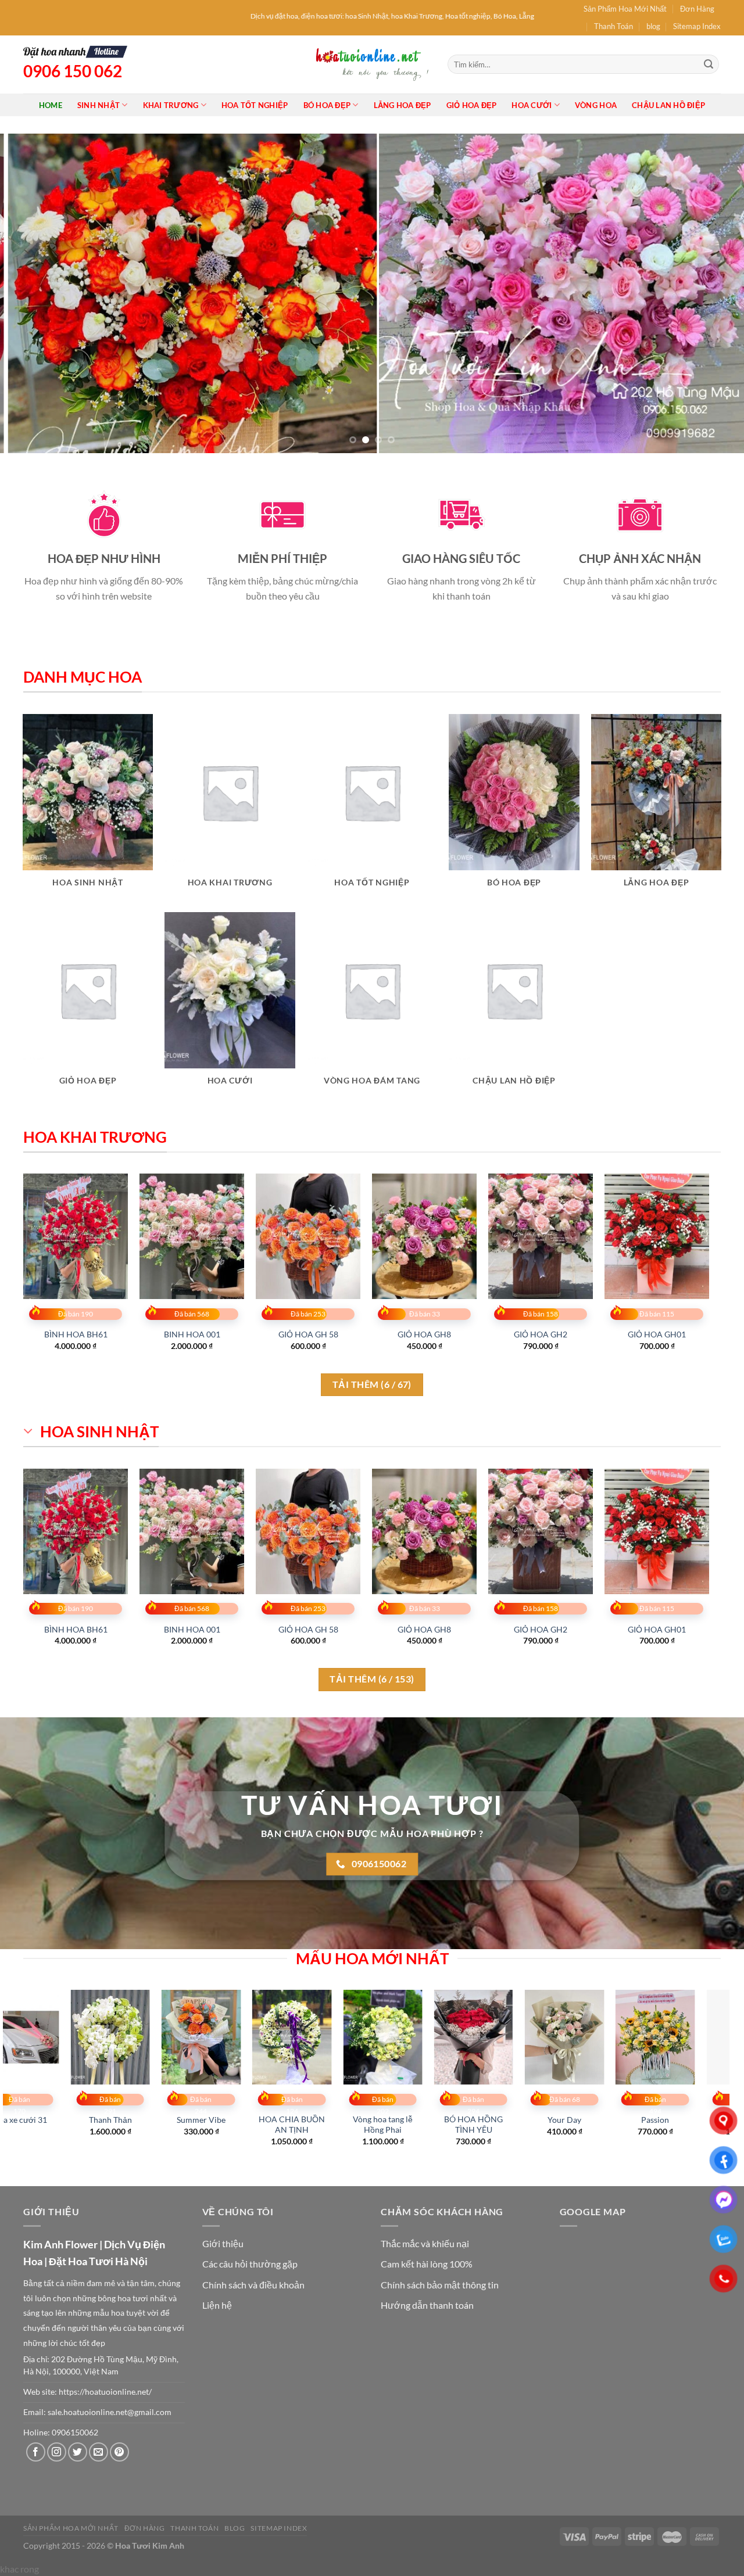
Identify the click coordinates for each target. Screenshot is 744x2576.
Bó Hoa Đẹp (327, 105)
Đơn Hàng (697, 9)
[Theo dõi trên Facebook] (36, 2452)
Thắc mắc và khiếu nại (425, 2243)
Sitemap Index (697, 26)
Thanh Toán (614, 26)
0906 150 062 (73, 71)
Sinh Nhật (99, 105)
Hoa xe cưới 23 (575, 2120)
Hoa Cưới (532, 105)
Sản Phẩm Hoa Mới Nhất (625, 9)
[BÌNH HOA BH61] (76, 1236)
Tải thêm (372, 1384)
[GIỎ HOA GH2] (541, 1236)
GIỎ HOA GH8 (424, 1334)
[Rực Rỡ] (121, 2037)
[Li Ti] (666, 2037)
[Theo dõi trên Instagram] (57, 2452)
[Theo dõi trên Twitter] (78, 2452)
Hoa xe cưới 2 (393, 2120)
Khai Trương (171, 105)
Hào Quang (484, 2120)
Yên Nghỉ (211, 2120)
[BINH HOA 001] (192, 1236)
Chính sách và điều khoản (253, 2285)
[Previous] (30, 293)
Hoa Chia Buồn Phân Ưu (302, 2125)
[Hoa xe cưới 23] (575, 2037)
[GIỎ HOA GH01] (657, 1236)
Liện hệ (217, 2305)
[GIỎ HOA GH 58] (308, 1236)
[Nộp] (709, 64)
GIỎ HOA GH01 (657, 1334)
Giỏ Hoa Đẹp (472, 105)
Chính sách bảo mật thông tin (440, 2285)
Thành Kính (30, 2120)
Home (51, 105)
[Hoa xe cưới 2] (393, 2037)
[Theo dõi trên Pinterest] (119, 2452)
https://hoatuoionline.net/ (105, 2392)
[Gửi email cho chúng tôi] (99, 2452)
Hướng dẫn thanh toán (427, 2305)
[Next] (714, 293)
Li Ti (666, 2120)
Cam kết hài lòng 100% (427, 2264)
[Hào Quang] (484, 2037)
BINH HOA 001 (192, 1334)
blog (653, 26)
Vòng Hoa (596, 105)
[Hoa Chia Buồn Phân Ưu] (303, 2037)
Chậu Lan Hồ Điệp (668, 105)
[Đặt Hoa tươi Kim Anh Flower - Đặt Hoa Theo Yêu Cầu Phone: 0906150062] (372, 64)
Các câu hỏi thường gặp (250, 2264)
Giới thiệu (223, 2243)
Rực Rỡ (121, 2120)
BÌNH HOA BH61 (76, 1334)
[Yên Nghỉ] (212, 2037)
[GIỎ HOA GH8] (424, 1236)
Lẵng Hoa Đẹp (403, 105)
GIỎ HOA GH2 (541, 1334)
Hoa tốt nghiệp (255, 105)
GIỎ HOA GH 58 (308, 1334)
